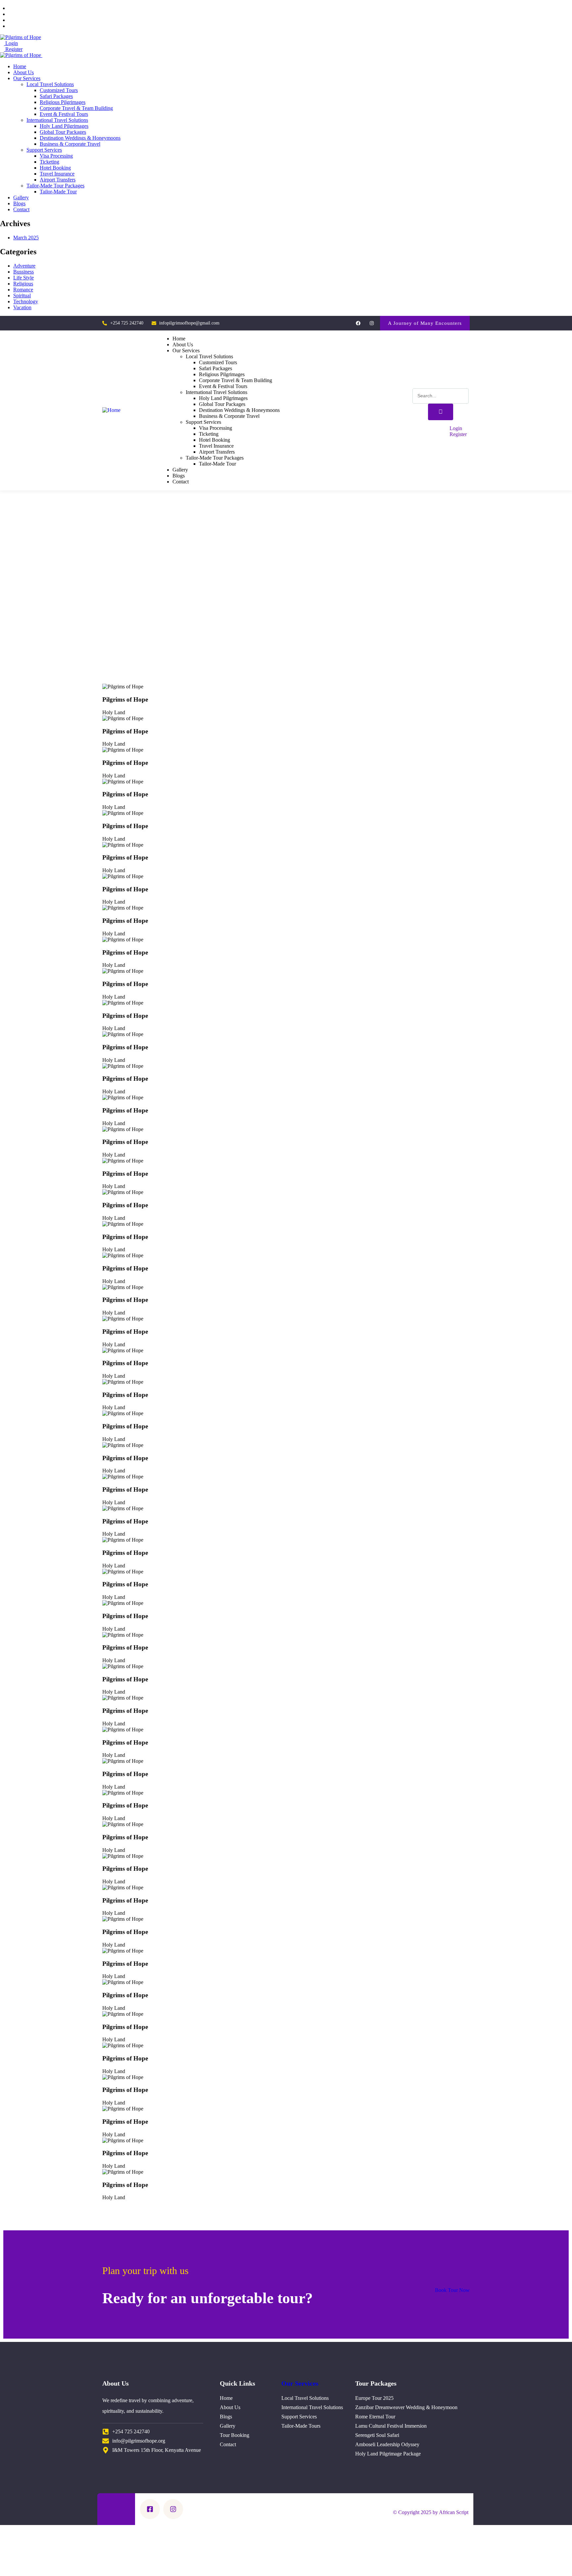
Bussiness (24, 272)
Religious (23, 284)
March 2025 (26, 238)
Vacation (22, 307)
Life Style (24, 278)
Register (13, 49)
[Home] (111, 410)
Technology (26, 301)
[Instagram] (372, 323)
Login (11, 43)
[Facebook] (358, 323)
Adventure (24, 266)
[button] (425, 323)
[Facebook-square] (150, 2509)
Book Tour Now (452, 2290)
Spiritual (22, 296)
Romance (23, 290)
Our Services (300, 2383)
